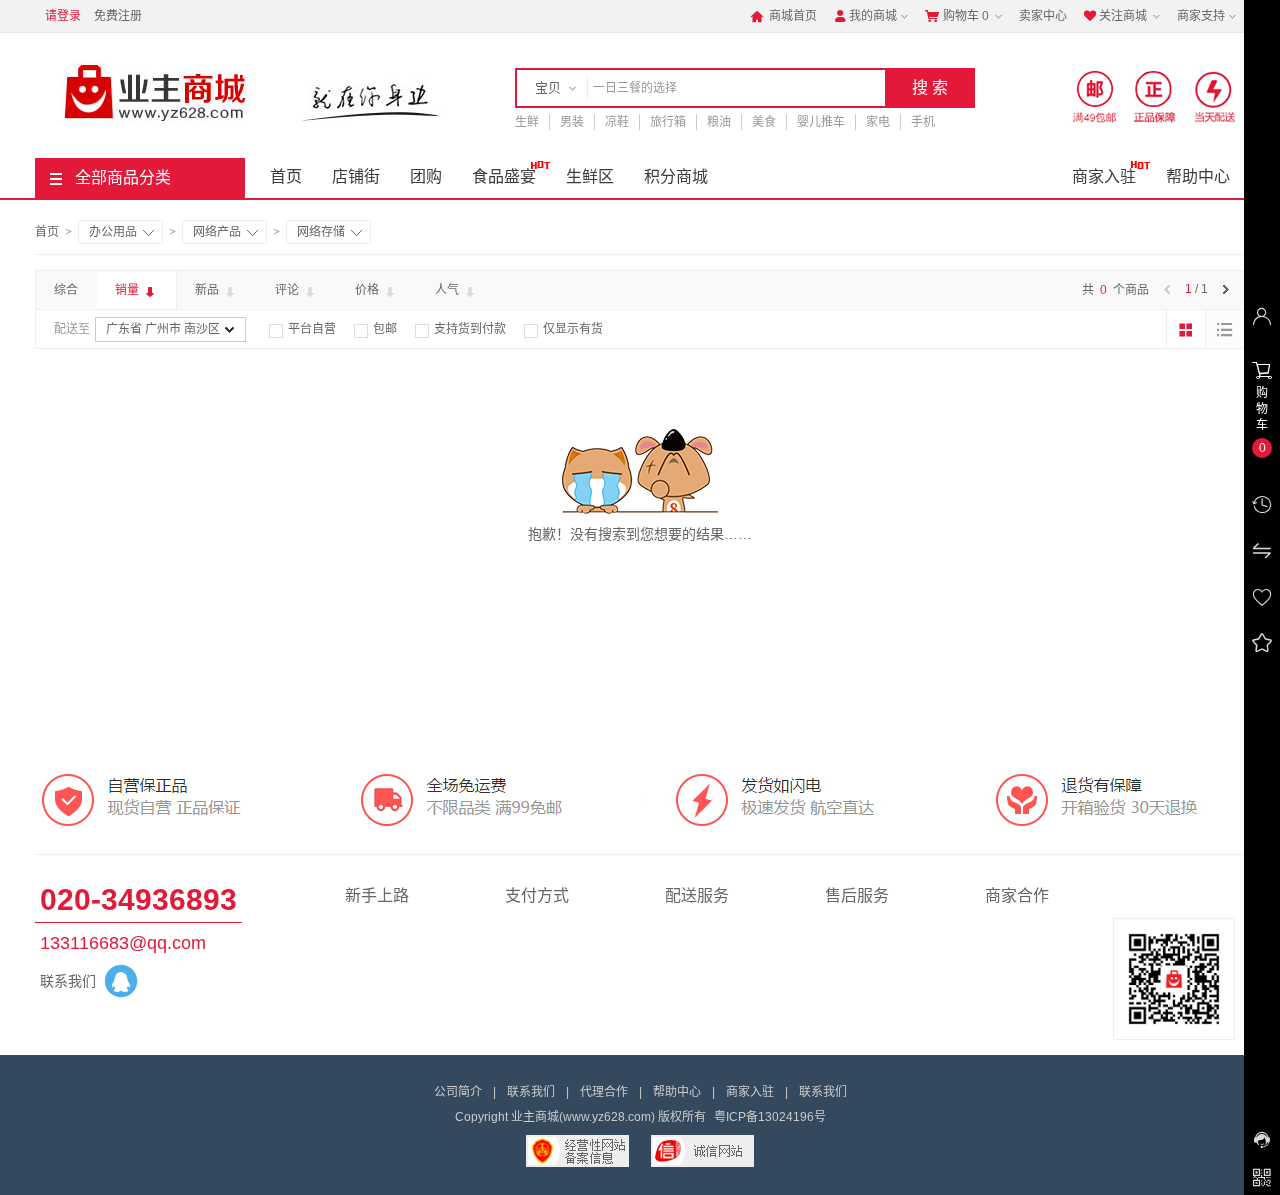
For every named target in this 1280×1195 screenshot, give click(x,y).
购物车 (957, 16)
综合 (66, 290)
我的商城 (865, 16)
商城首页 (783, 16)
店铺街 (356, 176)
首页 (286, 176)
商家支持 (1201, 16)
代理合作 (604, 1092)
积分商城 (676, 176)
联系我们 (531, 1092)
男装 (572, 122)
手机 (923, 122)
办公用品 (113, 232)
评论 (288, 290)
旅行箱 (668, 122)
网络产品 (217, 232)
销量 (128, 290)
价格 (368, 290)
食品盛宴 (504, 176)
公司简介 (458, 1092)
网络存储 (321, 232)
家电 (878, 122)
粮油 (719, 122)
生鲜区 (590, 176)
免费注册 (118, 16)
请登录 (63, 16)
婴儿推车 (821, 122)
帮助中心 (1198, 176)
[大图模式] (1186, 329)
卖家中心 (1043, 16)
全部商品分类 (123, 177)
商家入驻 (1104, 176)
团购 (426, 176)
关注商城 (1115, 16)
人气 (448, 290)
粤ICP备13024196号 (770, 1117)
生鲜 (527, 122)
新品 (208, 290)
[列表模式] (1225, 329)
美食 (764, 122)
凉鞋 (617, 122)
